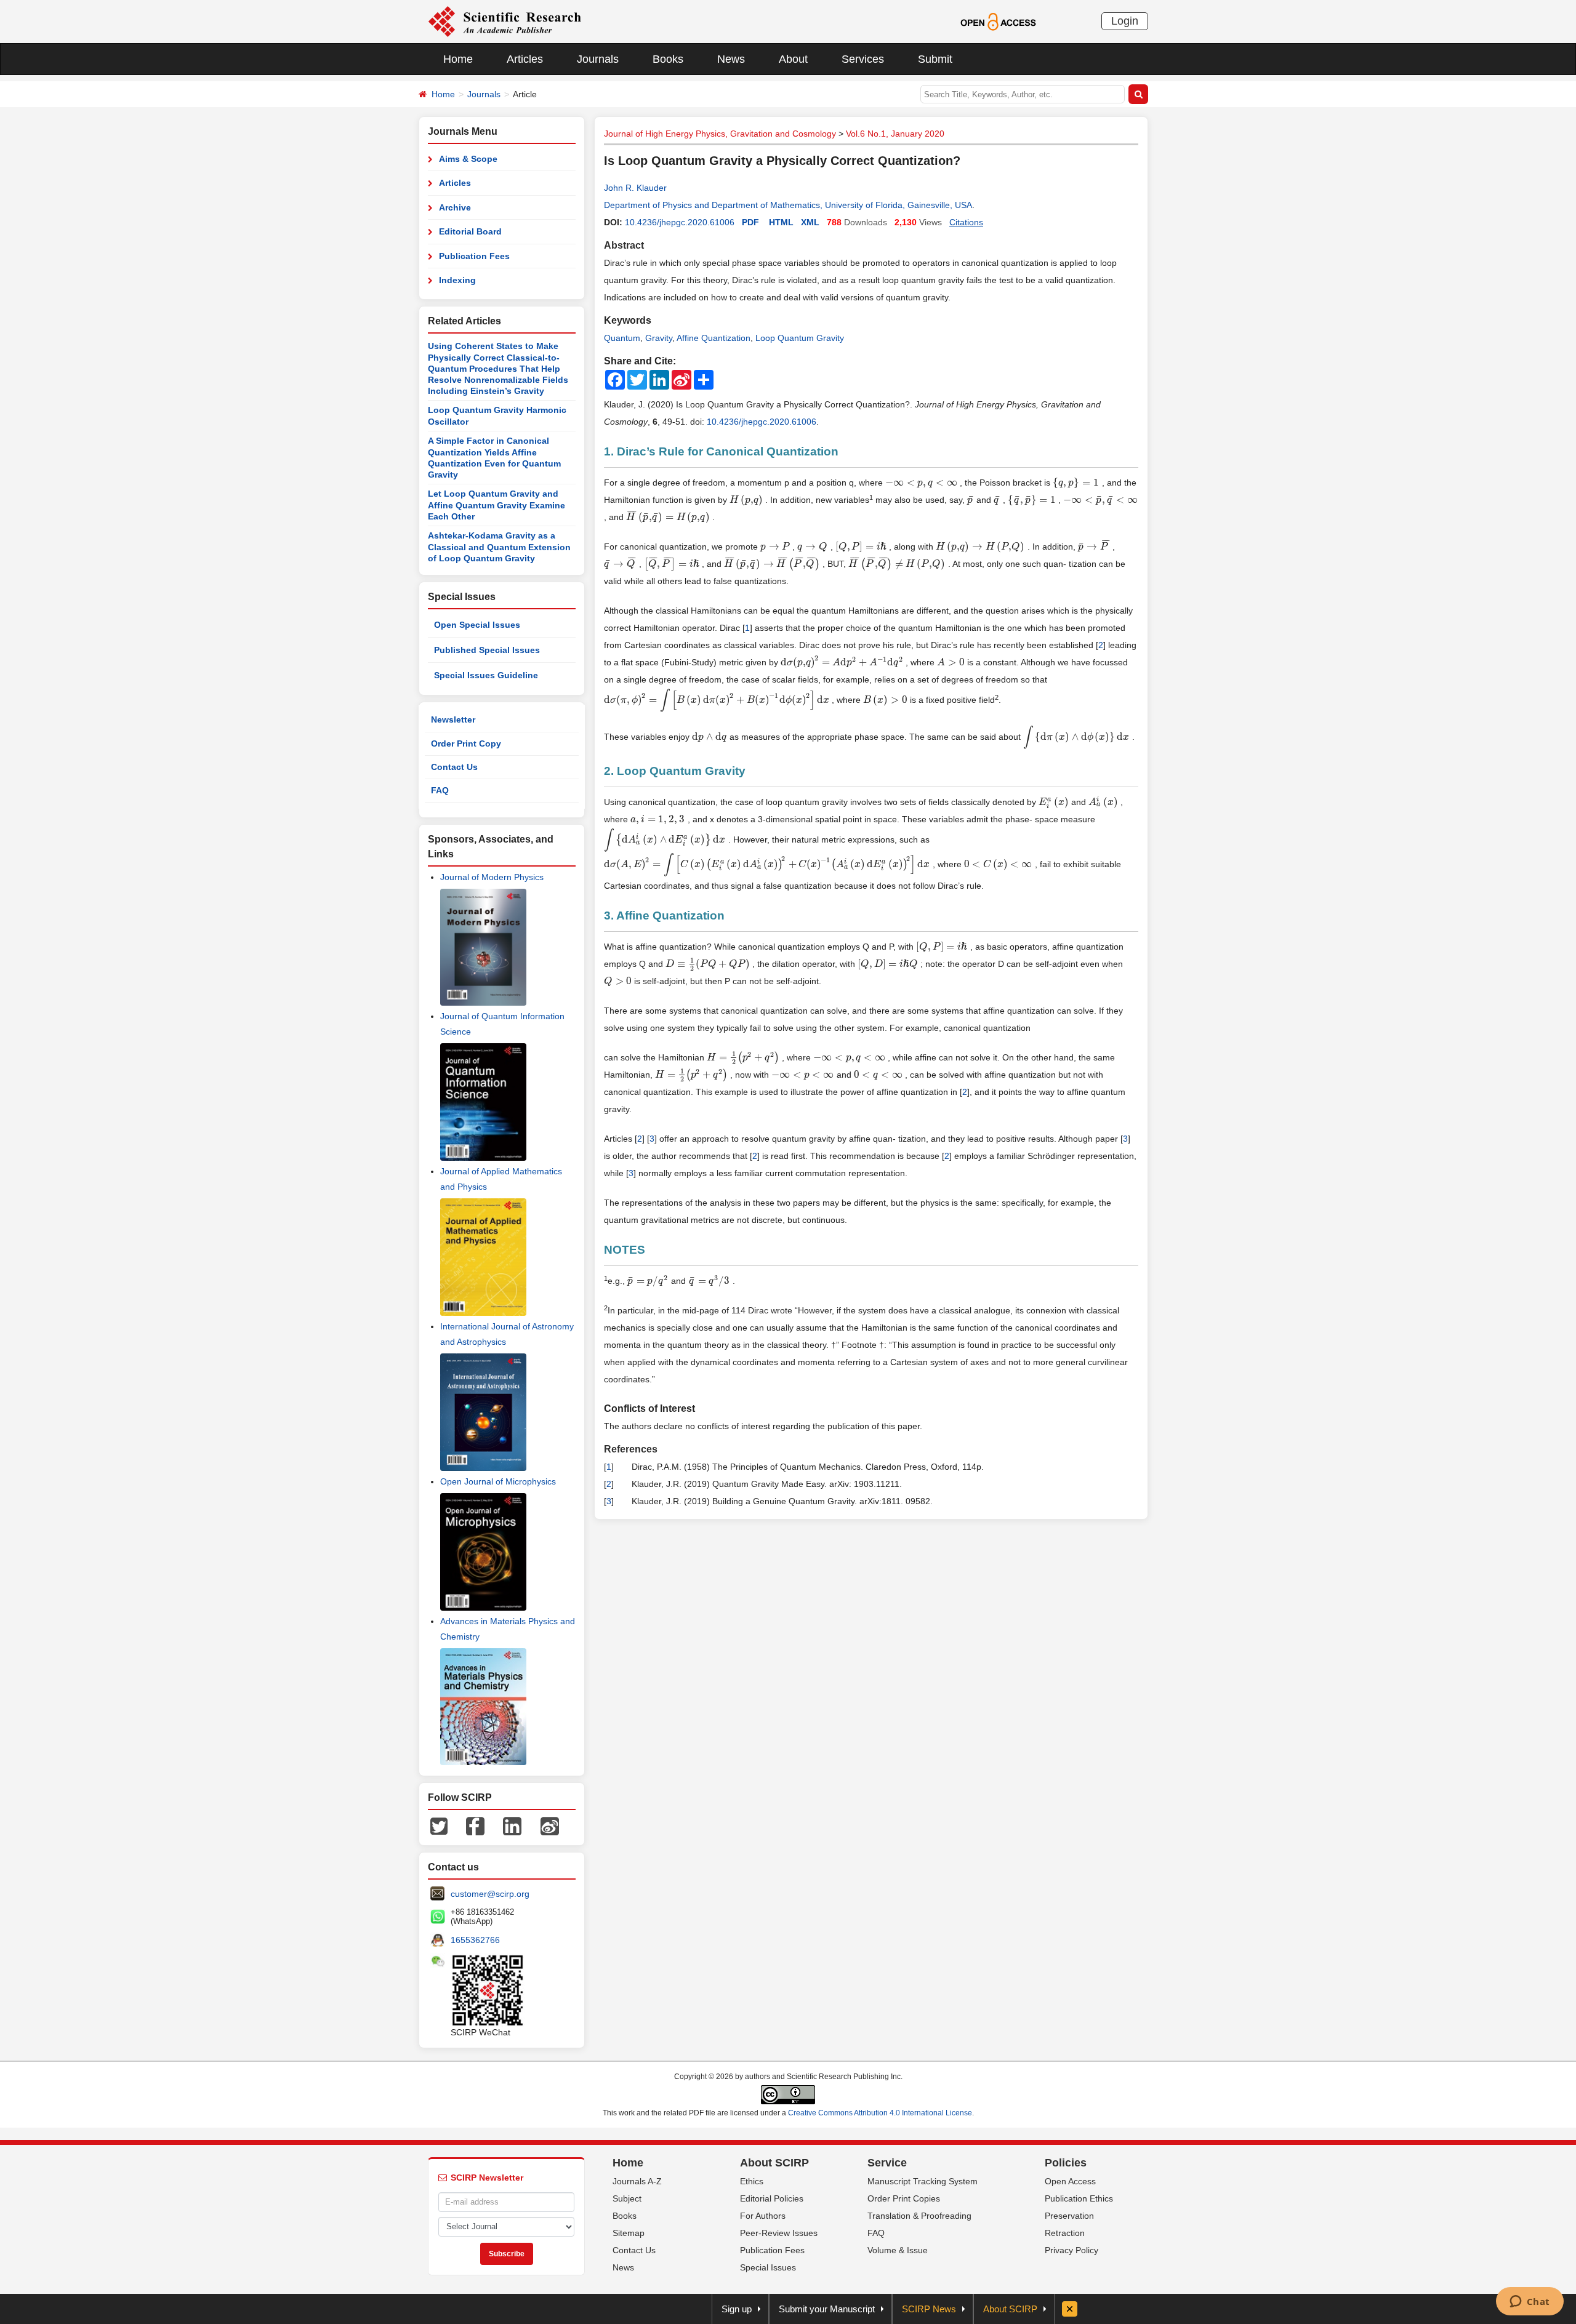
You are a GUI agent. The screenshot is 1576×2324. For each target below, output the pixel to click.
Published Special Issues (487, 650)
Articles (525, 59)
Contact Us (454, 767)
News (731, 59)
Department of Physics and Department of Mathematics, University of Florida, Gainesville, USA (788, 205)
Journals (598, 59)
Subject (627, 2198)
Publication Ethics (1079, 2198)
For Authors (763, 2216)
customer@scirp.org (490, 1894)
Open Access (1070, 2181)
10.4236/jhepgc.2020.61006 (680, 222)
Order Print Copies (904, 2198)
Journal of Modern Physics (492, 877)
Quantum (622, 338)
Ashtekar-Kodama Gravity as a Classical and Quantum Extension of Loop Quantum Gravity (499, 547)
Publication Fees (474, 256)
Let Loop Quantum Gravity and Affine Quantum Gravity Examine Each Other (497, 505)
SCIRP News (929, 2309)
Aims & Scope (468, 159)
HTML (781, 222)
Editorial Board (470, 231)
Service (887, 2163)
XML (810, 222)
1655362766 (475, 1940)
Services (863, 59)
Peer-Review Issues (779, 2233)
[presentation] (921, 483)
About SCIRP (774, 2163)
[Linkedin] (512, 1825)
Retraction (1065, 2233)
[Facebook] (475, 1825)
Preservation (1069, 2216)
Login (1125, 21)
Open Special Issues (477, 625)
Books (668, 59)
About (793, 59)
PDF (750, 222)
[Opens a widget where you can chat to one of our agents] (1530, 2302)
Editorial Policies (772, 2198)
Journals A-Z (637, 2181)
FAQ (440, 790)
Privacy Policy (1071, 2250)
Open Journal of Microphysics (498, 1481)
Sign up (737, 2309)
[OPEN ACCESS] (998, 21)
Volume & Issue (898, 2250)
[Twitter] (439, 1825)
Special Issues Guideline (486, 675)
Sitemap (629, 2233)
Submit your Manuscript (827, 2309)
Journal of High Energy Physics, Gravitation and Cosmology (720, 134)
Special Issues (768, 2267)
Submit (935, 59)
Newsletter (453, 719)
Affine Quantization (714, 338)
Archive (455, 207)
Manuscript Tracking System (923, 2181)
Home (458, 59)
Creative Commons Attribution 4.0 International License (880, 2113)
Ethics (752, 2181)
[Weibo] (550, 1825)
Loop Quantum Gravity (800, 338)
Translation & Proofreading (919, 2216)
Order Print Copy (466, 743)
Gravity (659, 338)
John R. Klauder (635, 188)
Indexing (457, 280)
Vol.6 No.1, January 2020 (895, 134)
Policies (1066, 2163)
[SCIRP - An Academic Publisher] (505, 21)
